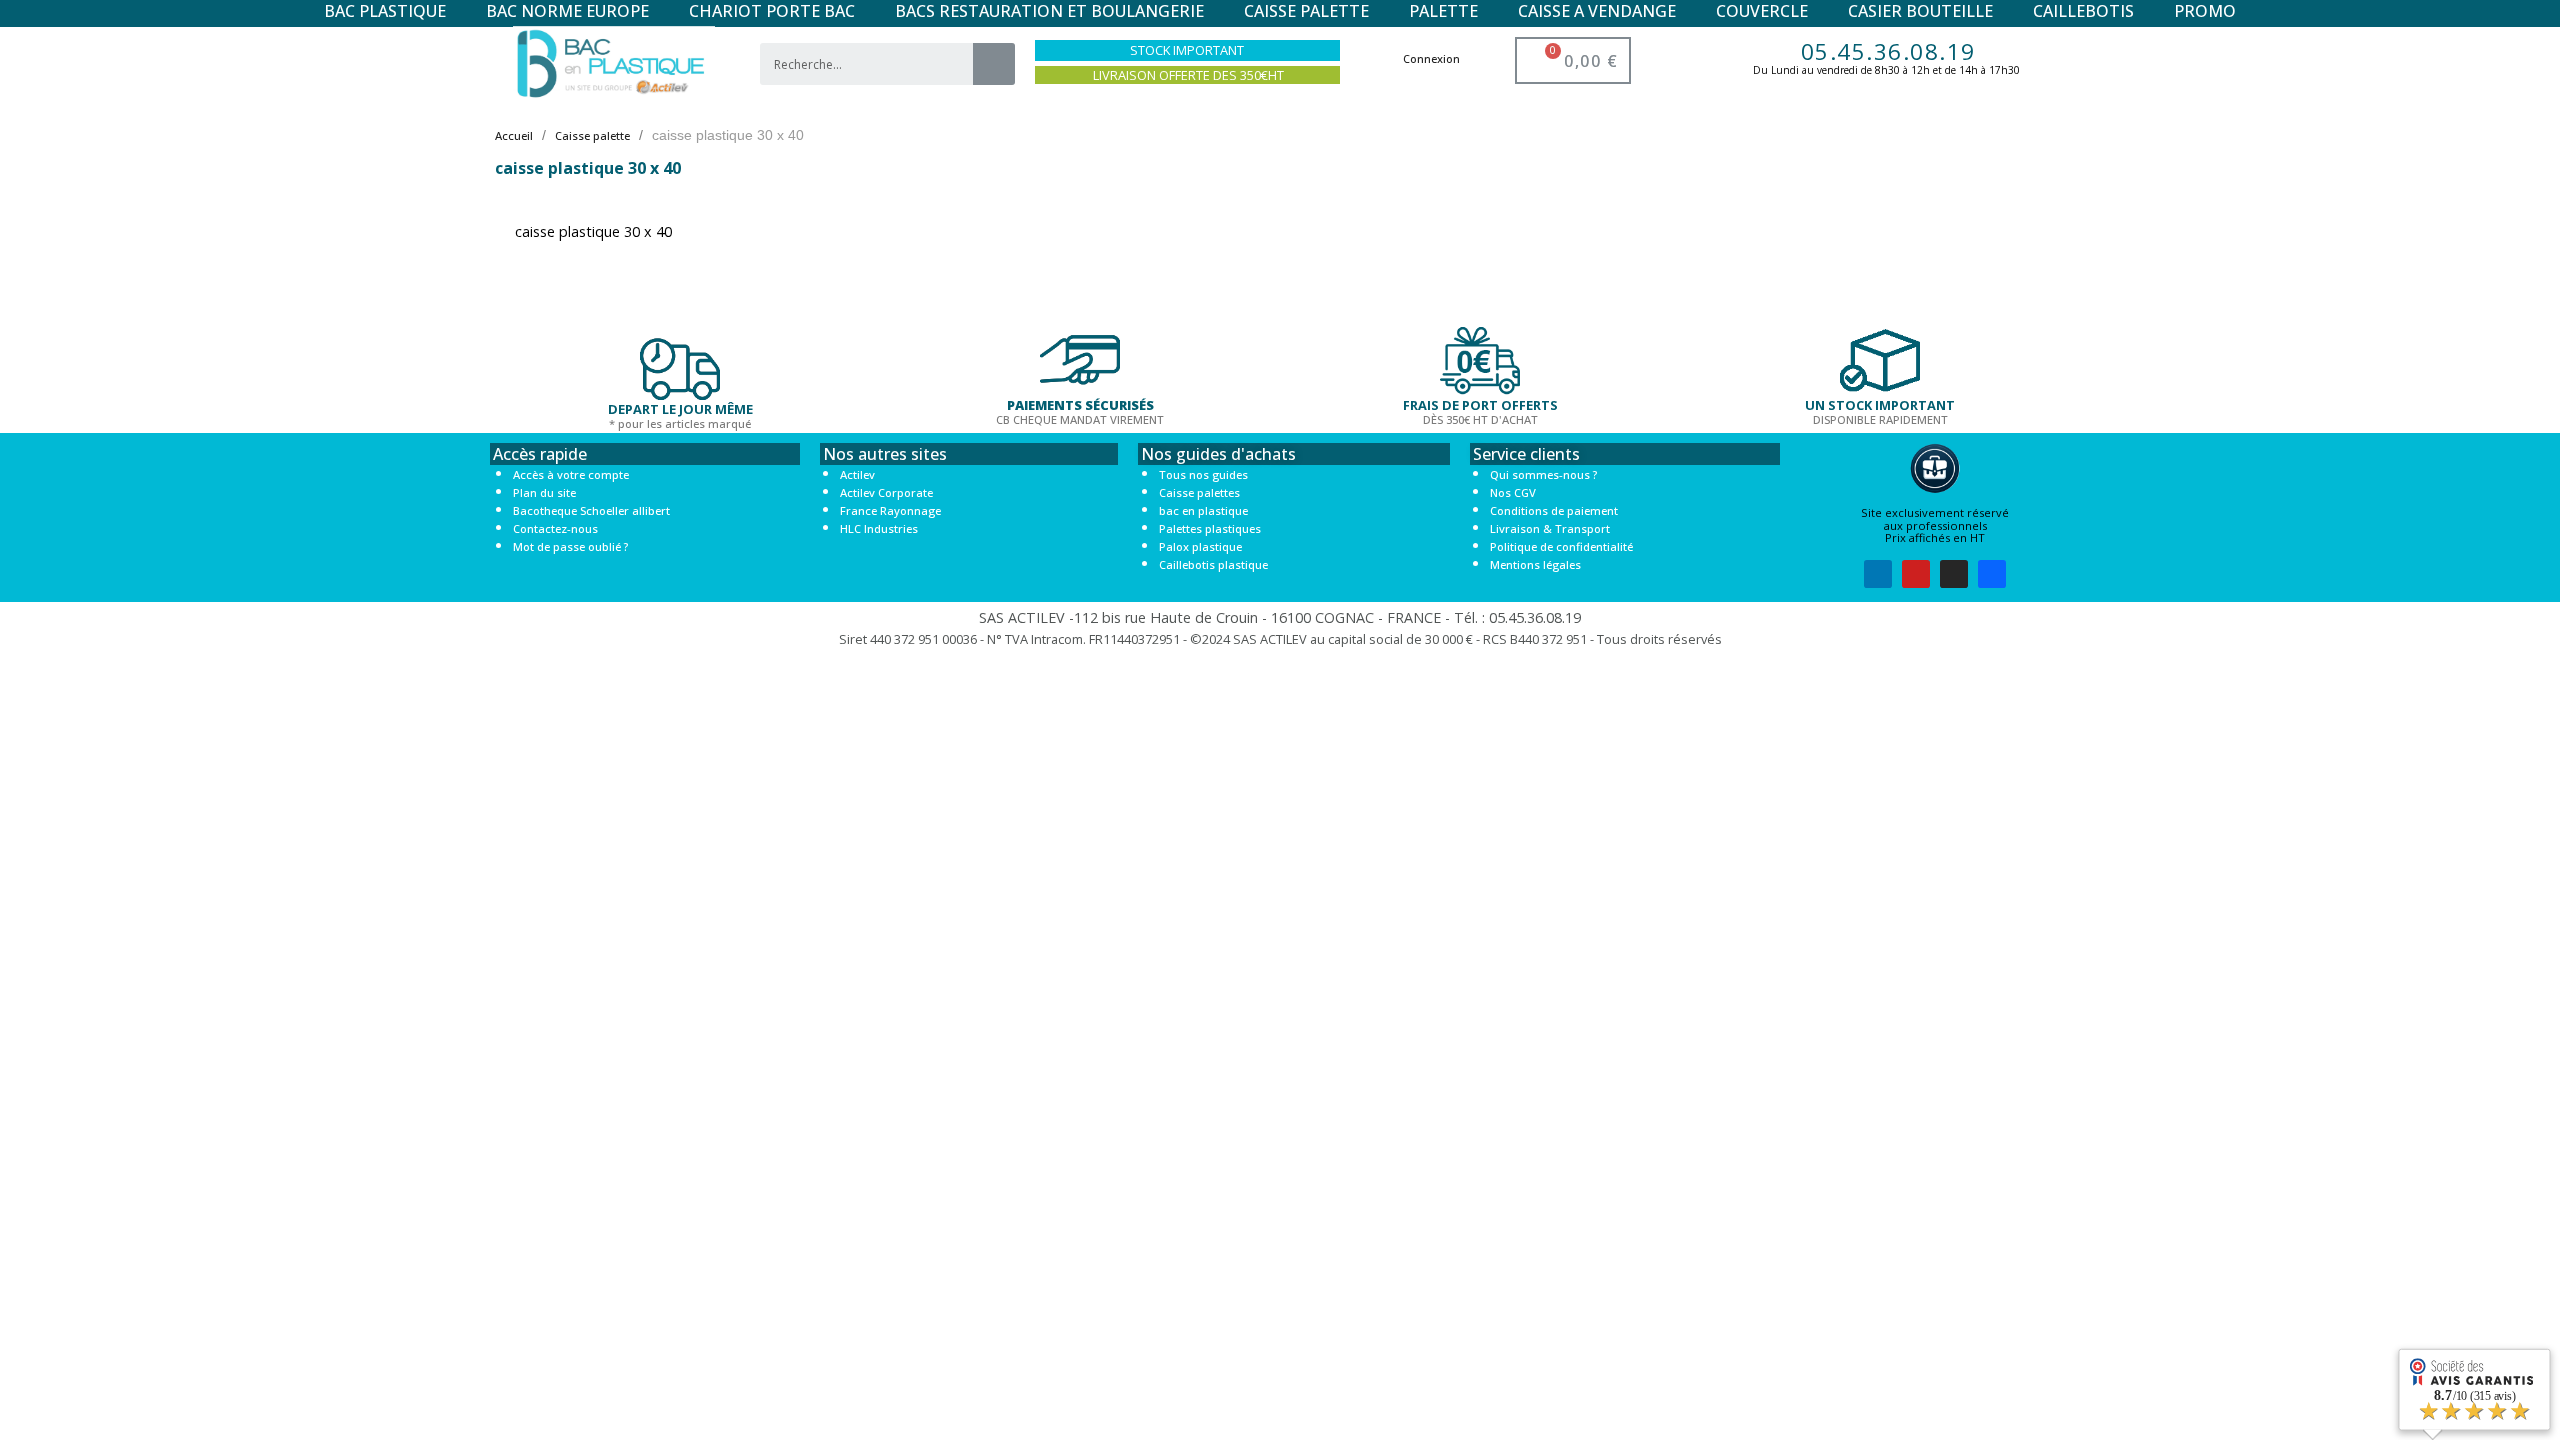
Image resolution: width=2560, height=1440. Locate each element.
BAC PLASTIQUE (385, 11)
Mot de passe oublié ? (570, 546)
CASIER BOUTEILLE (1920, 11)
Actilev (857, 474)
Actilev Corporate (886, 492)
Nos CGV (1513, 492)
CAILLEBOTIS (2083, 11)
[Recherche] (994, 64)
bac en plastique (1203, 510)
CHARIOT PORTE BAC (772, 11)
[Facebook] (1992, 574)
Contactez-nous (555, 528)
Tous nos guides (1203, 474)
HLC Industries (879, 528)
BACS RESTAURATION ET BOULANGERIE (1049, 11)
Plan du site (544, 492)
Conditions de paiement (1554, 510)
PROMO (2205, 11)
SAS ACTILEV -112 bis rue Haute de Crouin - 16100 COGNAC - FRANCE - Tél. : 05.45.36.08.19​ (1280, 617)
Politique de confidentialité (1561, 546)
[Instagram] (1954, 574)
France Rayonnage (890, 510)
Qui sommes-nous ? (1543, 474)
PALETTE (1443, 11)
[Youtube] (1916, 574)
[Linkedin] (1878, 574)
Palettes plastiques (1210, 528)
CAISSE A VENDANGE (1597, 11)
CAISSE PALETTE (1306, 11)
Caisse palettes (1199, 492)
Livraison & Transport (1550, 528)
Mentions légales (1535, 564)
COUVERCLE (1762, 11)
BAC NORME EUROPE (567, 11)
